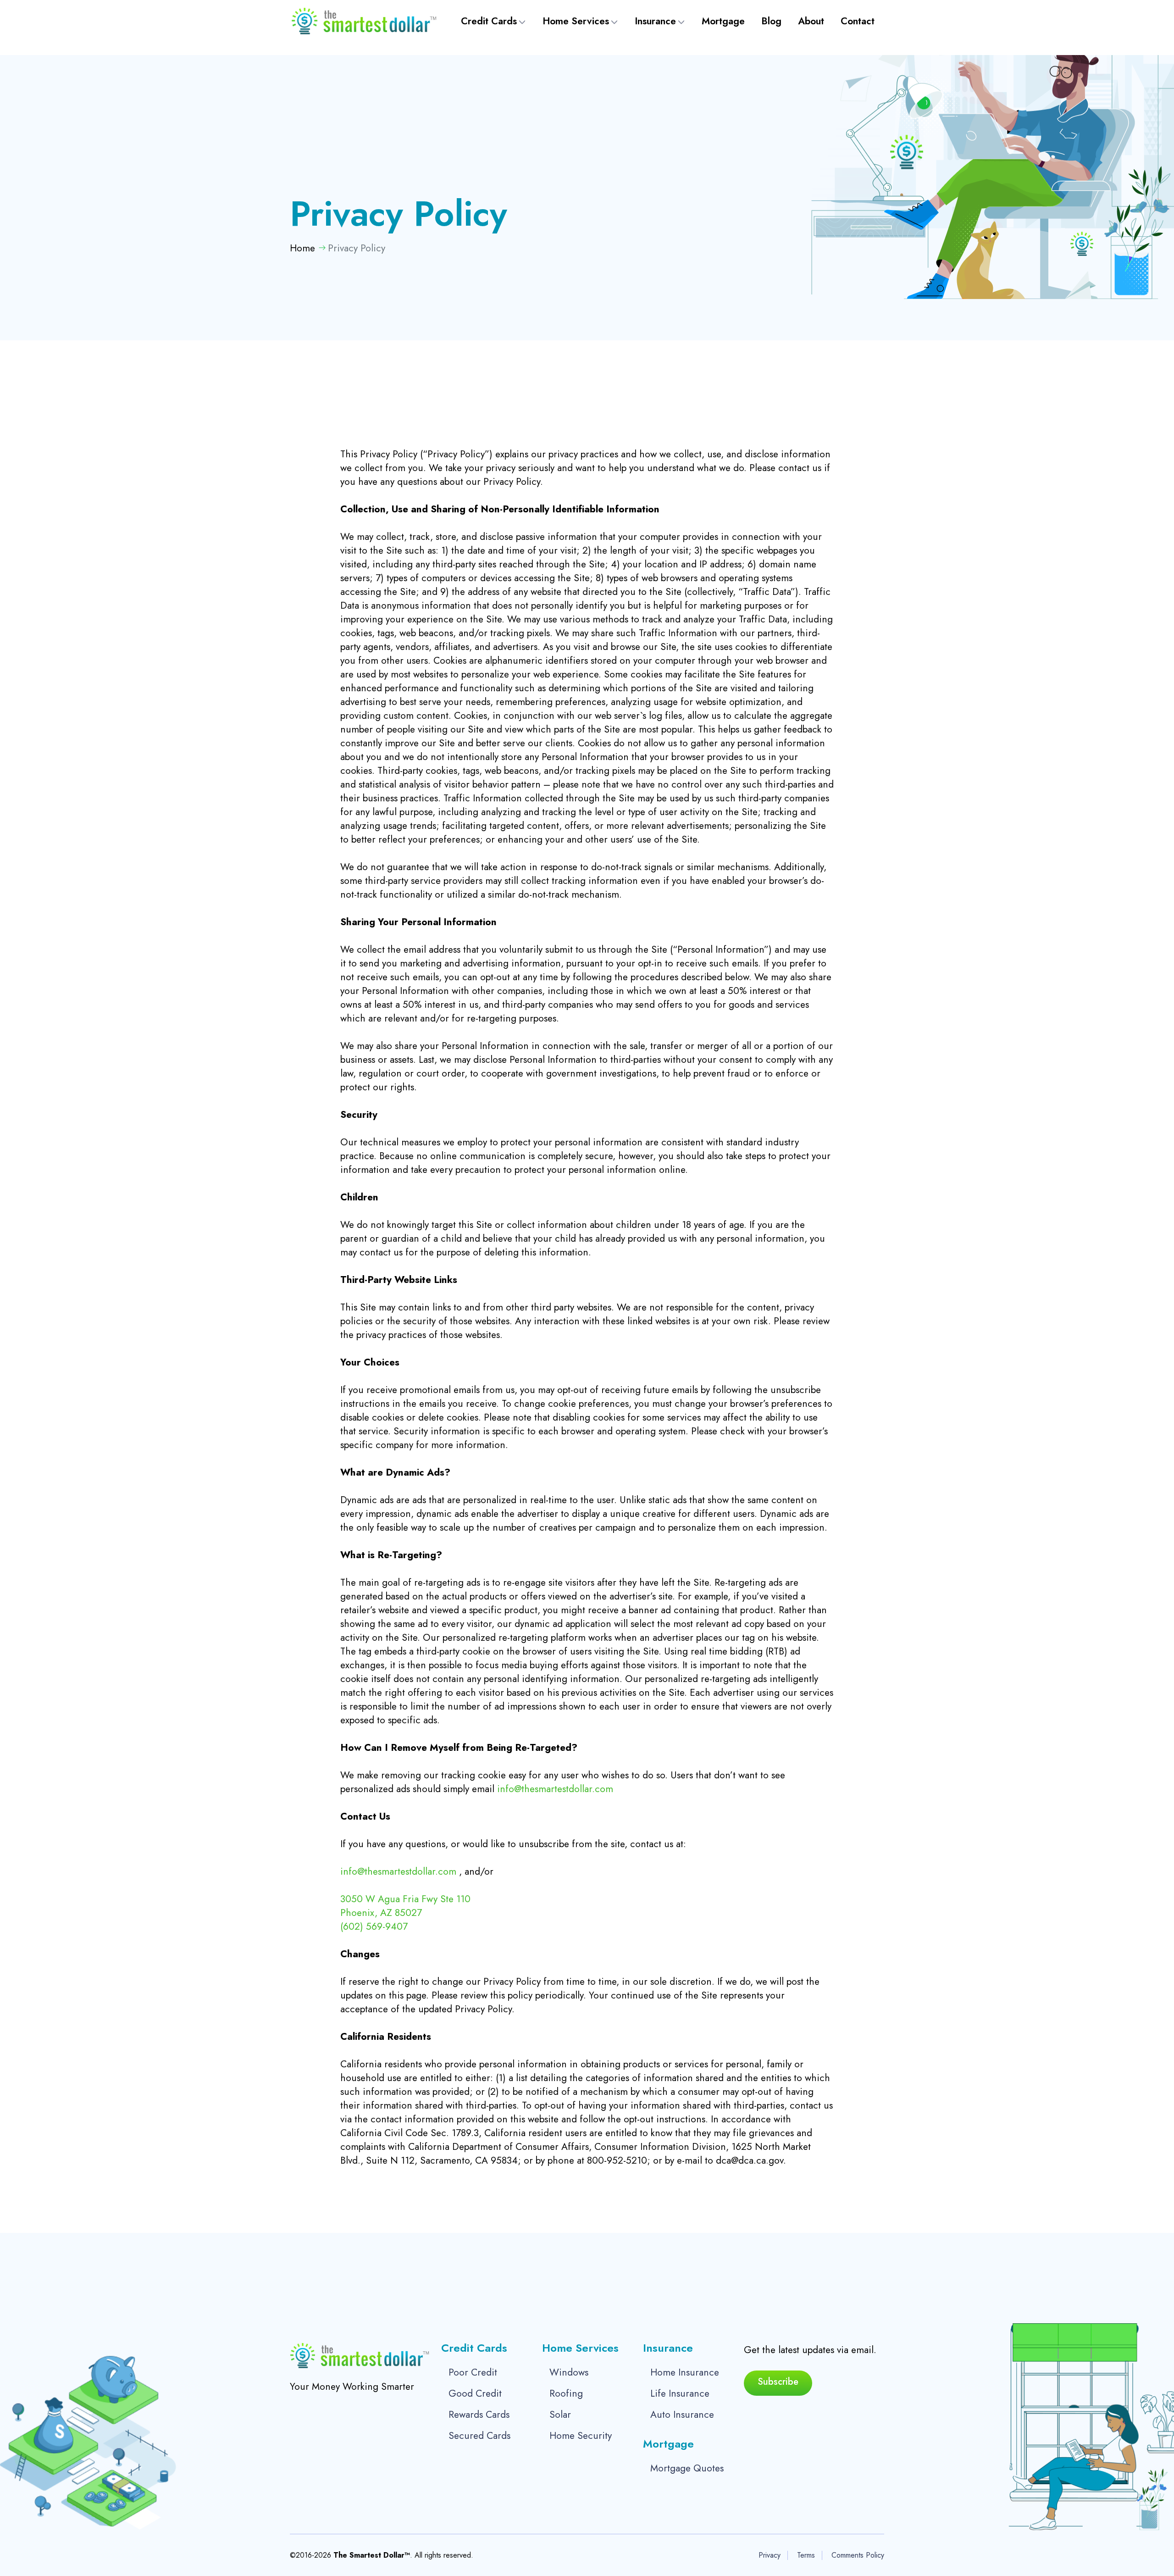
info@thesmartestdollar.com (555, 1789)
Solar (560, 2415)
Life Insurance (680, 2393)
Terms (806, 2555)
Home (302, 248)
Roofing (566, 2393)
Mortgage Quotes (687, 2468)
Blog (771, 21)
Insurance (655, 21)
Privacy (770, 2555)
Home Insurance (685, 2372)
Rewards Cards (479, 2415)
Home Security (581, 2436)
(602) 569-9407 (374, 1926)
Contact (858, 21)
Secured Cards (479, 2436)
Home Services (576, 21)
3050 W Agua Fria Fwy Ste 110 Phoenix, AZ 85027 (405, 1906)
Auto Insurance (682, 2415)
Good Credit (475, 2393)
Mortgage (723, 21)
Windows (569, 2372)
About (811, 21)
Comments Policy (858, 2555)
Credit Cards (489, 21)
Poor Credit (473, 2372)
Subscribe (778, 2382)
